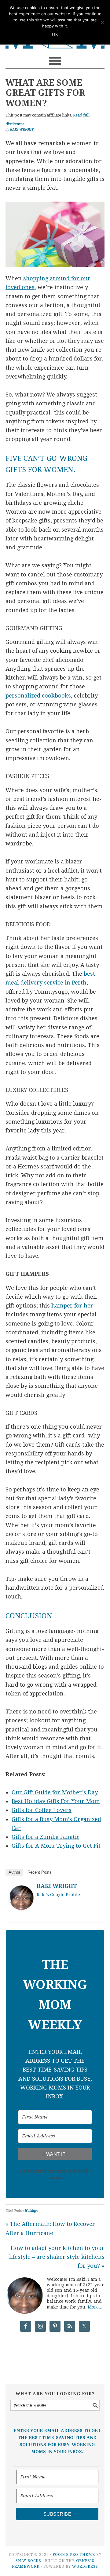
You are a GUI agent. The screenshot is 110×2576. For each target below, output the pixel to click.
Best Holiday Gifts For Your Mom (56, 1801)
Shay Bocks (28, 2561)
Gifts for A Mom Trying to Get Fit (56, 1846)
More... (95, 2307)
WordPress (85, 2567)
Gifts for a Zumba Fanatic (46, 1837)
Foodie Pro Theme (74, 2555)
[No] (102, 22)
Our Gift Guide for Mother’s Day (55, 1792)
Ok (55, 35)
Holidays (31, 2211)
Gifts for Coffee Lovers (42, 1810)
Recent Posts (40, 1872)
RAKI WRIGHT (57, 1886)
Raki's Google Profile (58, 1895)
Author (14, 1872)
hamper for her (72, 1306)
